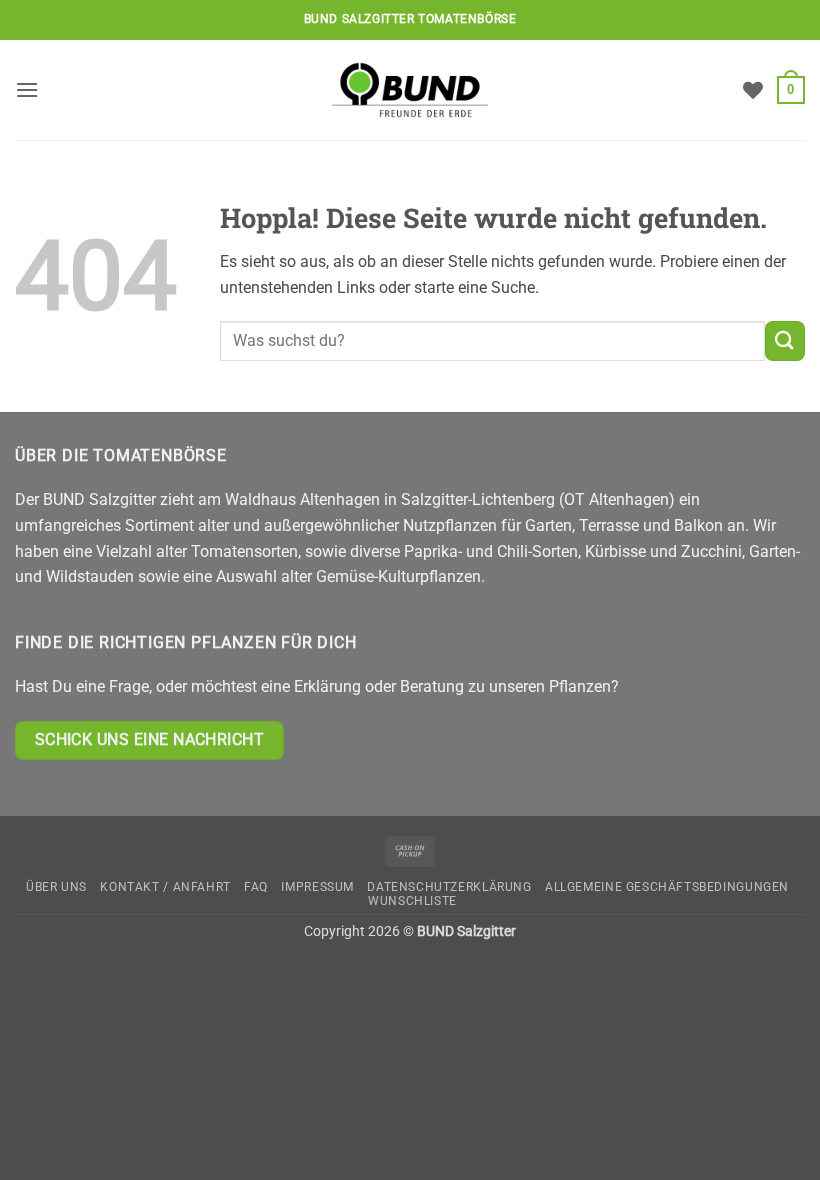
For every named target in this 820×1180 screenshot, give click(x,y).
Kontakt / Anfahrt (165, 887)
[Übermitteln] (785, 340)
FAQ (256, 887)
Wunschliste (412, 901)
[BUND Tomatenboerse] (410, 90)
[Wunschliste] (753, 90)
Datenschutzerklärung (449, 887)
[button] (27, 89)
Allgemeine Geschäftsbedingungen (667, 887)
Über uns (56, 887)
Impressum (317, 887)
